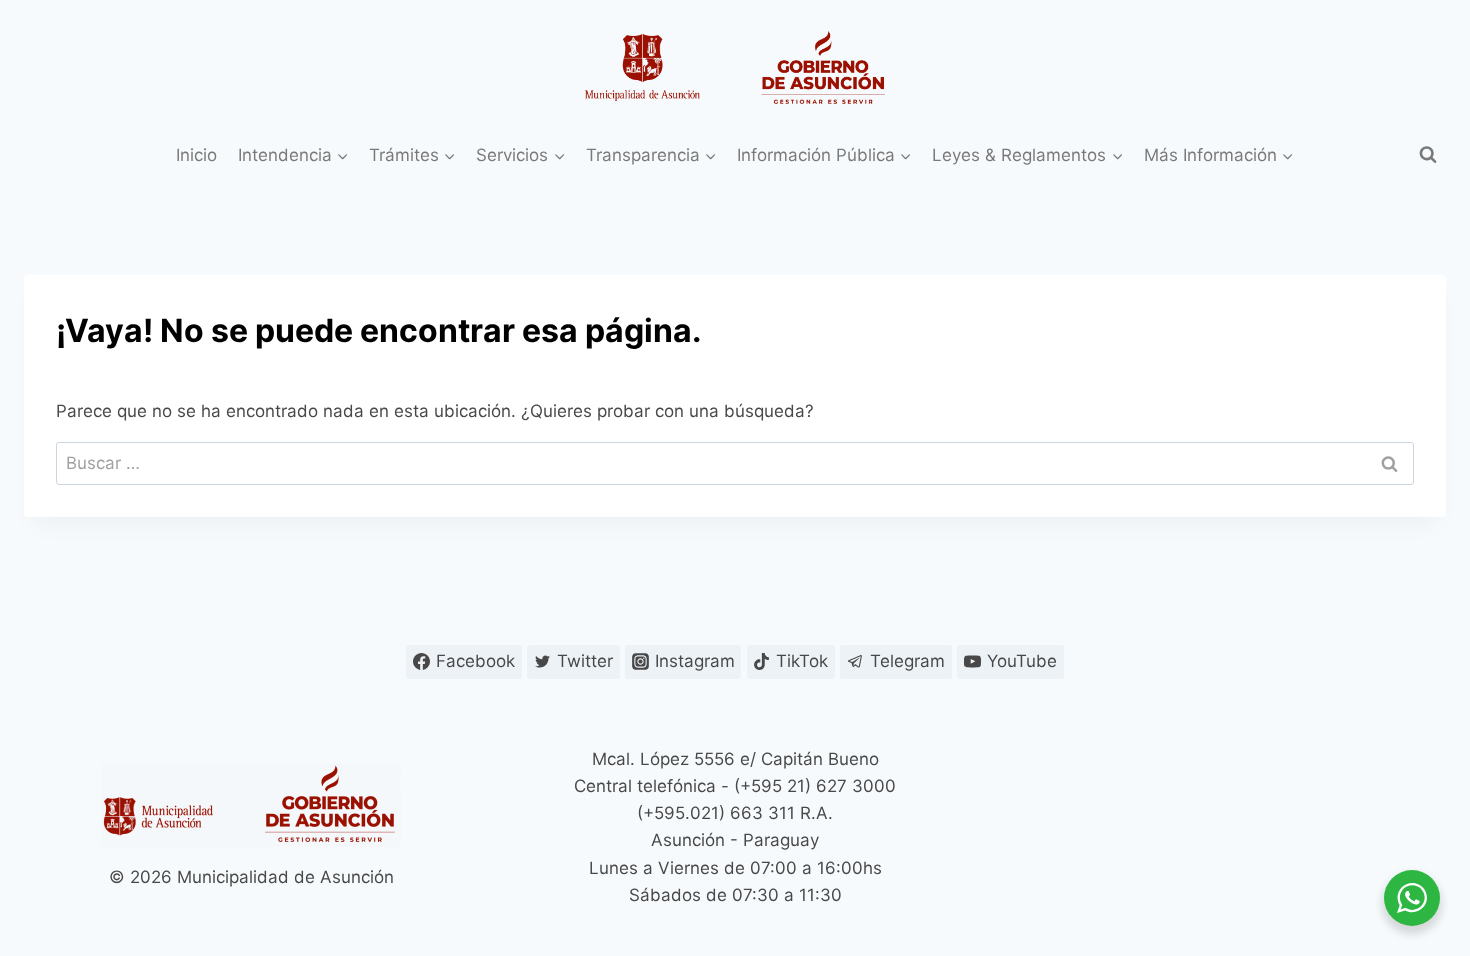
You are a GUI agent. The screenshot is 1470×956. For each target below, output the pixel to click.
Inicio (196, 155)
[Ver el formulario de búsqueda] (1428, 155)
